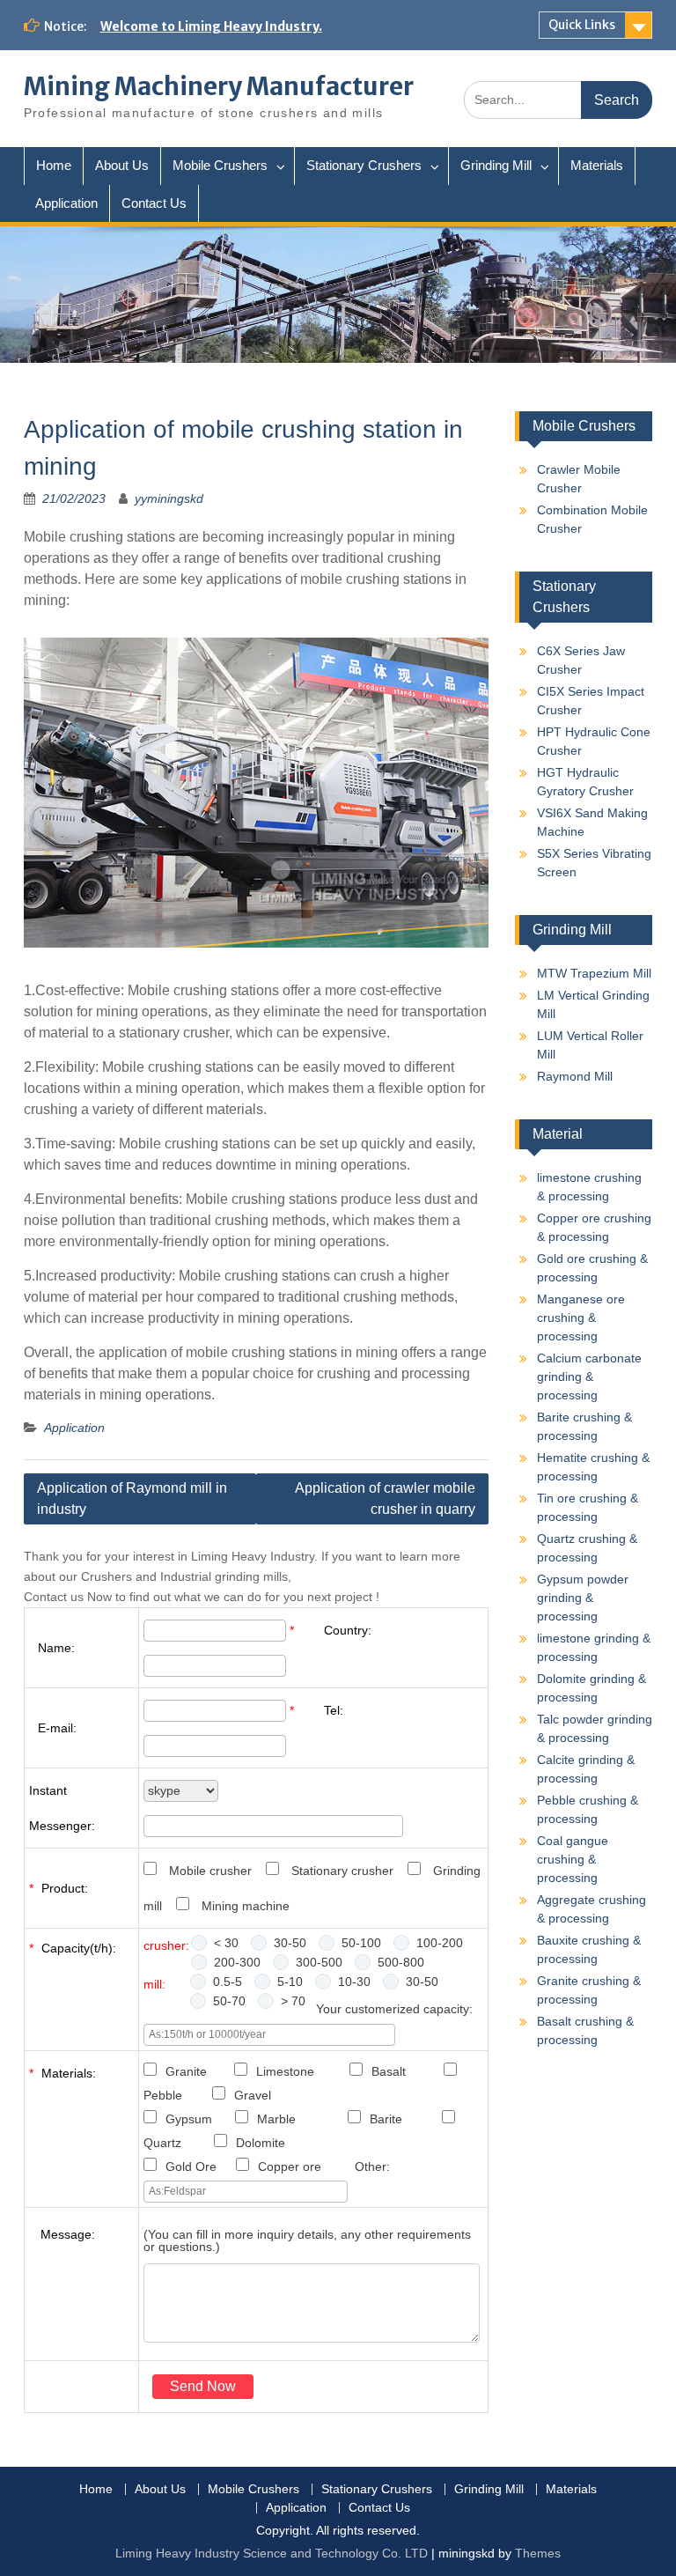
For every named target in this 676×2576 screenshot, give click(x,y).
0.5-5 (228, 1982)
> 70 (293, 2001)
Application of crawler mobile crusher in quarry (385, 1498)
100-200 (440, 1943)
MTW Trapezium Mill (594, 973)
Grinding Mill (496, 165)
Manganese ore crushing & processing (581, 1318)
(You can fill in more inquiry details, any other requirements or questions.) (307, 2240)
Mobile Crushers (220, 165)
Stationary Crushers (364, 165)
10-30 (354, 1982)
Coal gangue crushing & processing (573, 1859)
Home (54, 165)
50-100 (361, 1943)
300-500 (319, 1962)
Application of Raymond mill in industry (132, 1498)
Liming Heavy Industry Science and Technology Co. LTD (272, 2553)
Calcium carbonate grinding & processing (589, 1377)
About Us (122, 165)
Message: (68, 2234)
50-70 (229, 2001)
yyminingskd (169, 498)
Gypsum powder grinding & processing (583, 1598)
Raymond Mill (575, 1076)
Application (66, 203)
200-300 (237, 1962)
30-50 (290, 1943)
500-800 (401, 1962)
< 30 (226, 1943)
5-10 (290, 1982)
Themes (538, 2553)
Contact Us (154, 203)
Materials (597, 165)
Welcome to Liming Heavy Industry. (211, 26)
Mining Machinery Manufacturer (219, 86)
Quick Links (582, 25)
